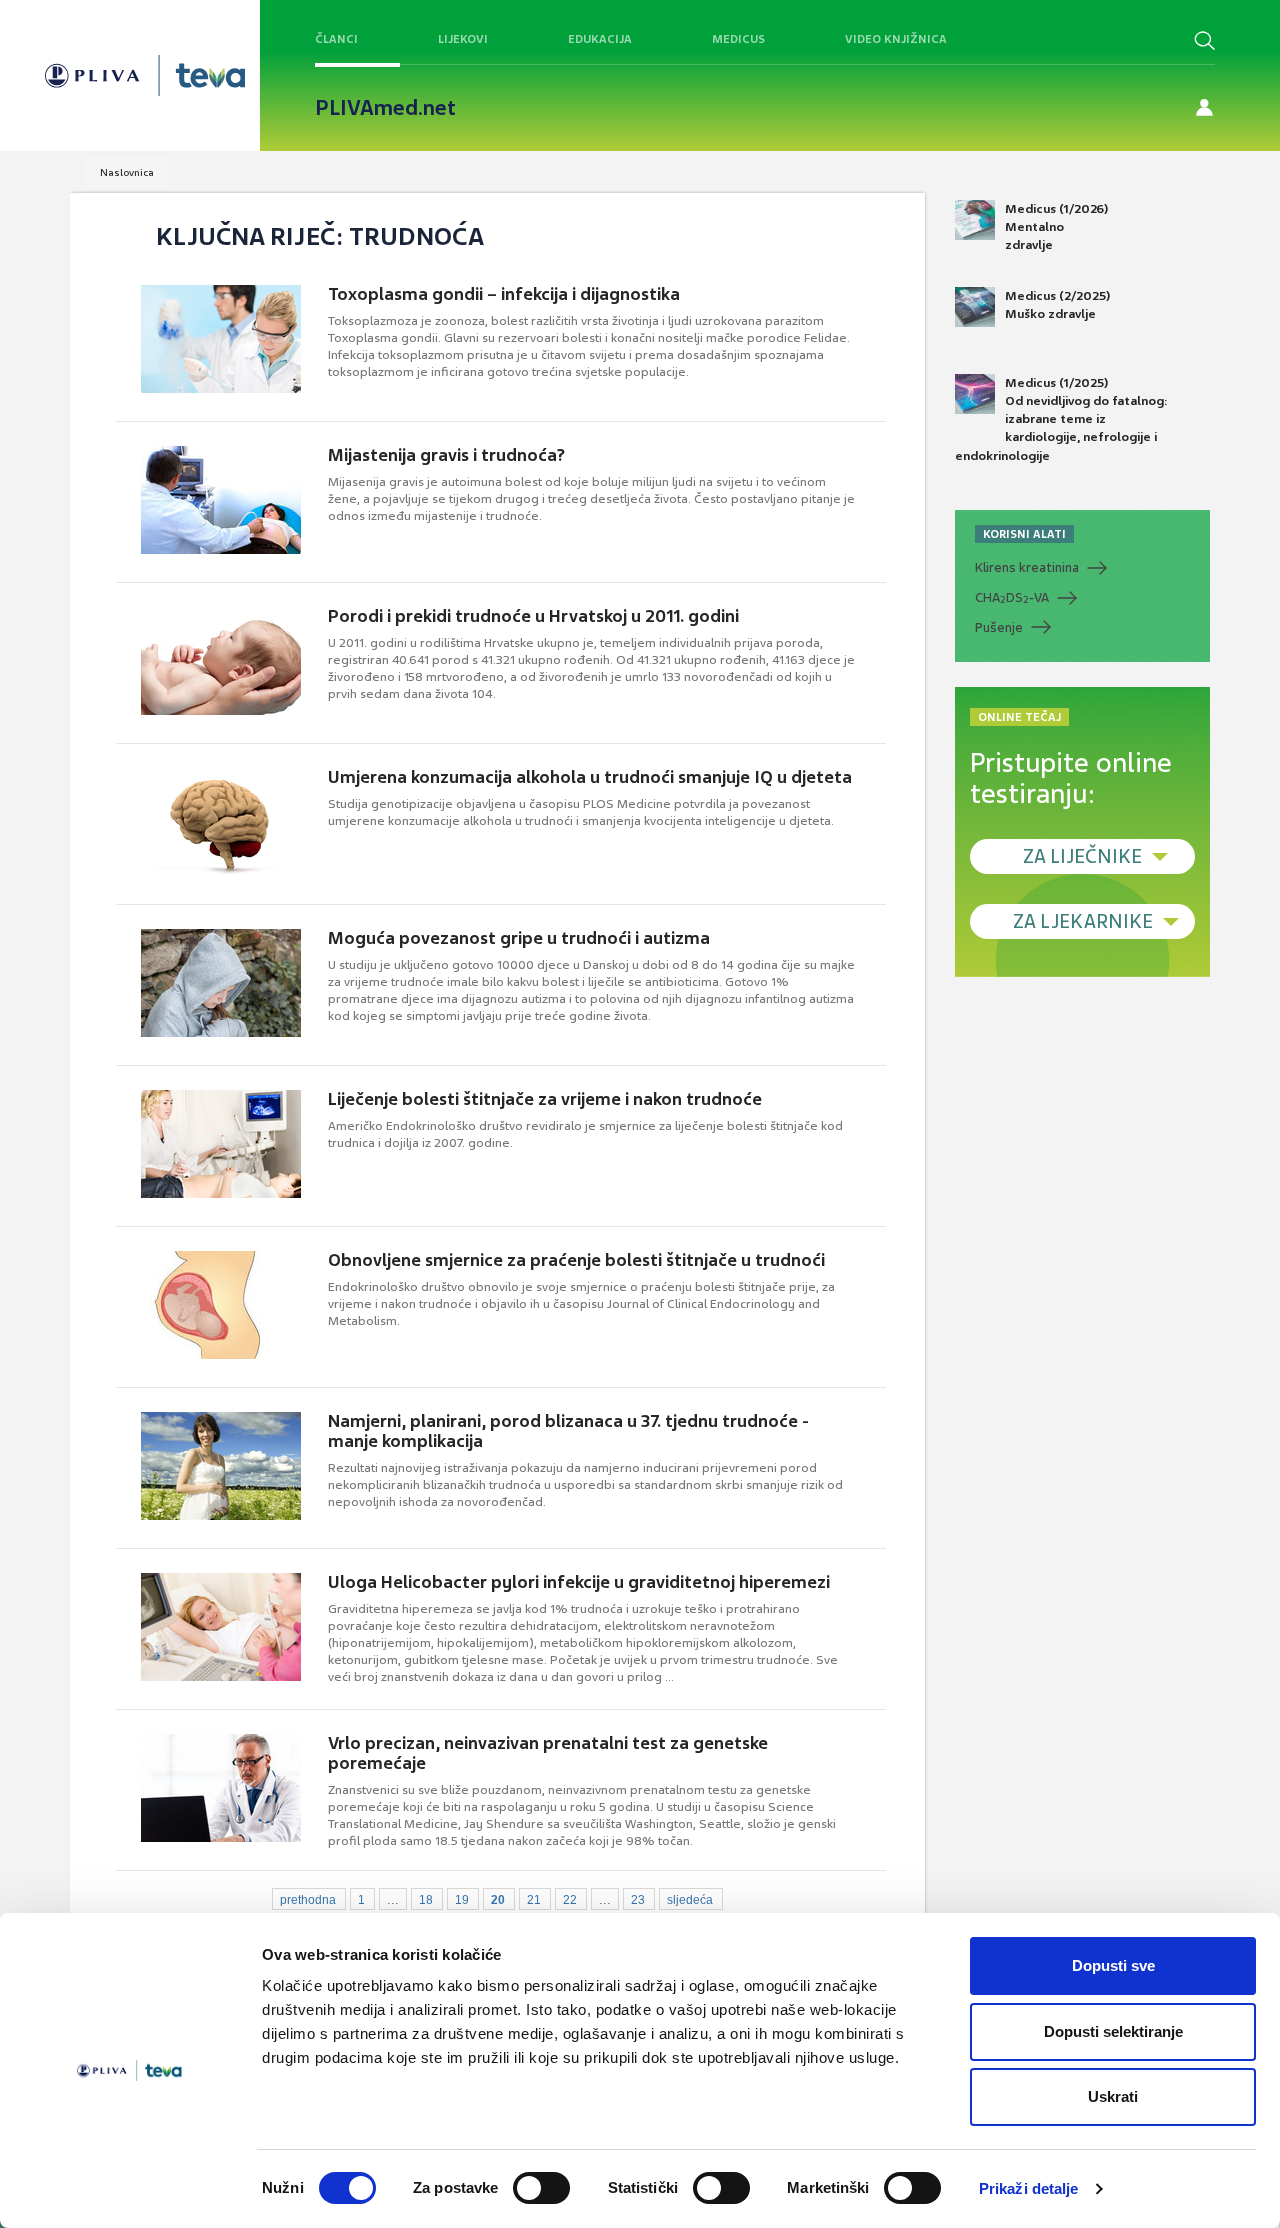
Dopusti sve (1113, 1965)
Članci (336, 39)
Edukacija (600, 39)
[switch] (541, 2188)
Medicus (738, 39)
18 (426, 1900)
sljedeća (690, 1900)
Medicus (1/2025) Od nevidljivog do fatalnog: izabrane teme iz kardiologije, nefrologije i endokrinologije (1061, 419)
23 (638, 1900)
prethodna (308, 1900)
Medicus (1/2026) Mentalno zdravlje (1056, 227)
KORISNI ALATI (1024, 534)
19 (462, 1900)
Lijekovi (463, 39)
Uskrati (1113, 2096)
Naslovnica (127, 172)
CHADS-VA (1012, 598)
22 (570, 1900)
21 (534, 1900)
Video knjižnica (896, 39)
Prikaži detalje (1029, 2188)
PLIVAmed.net (385, 108)
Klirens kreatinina (1027, 567)
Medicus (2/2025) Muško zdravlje (1057, 305)
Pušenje (999, 627)
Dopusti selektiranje (1113, 2031)
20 (498, 1900)
